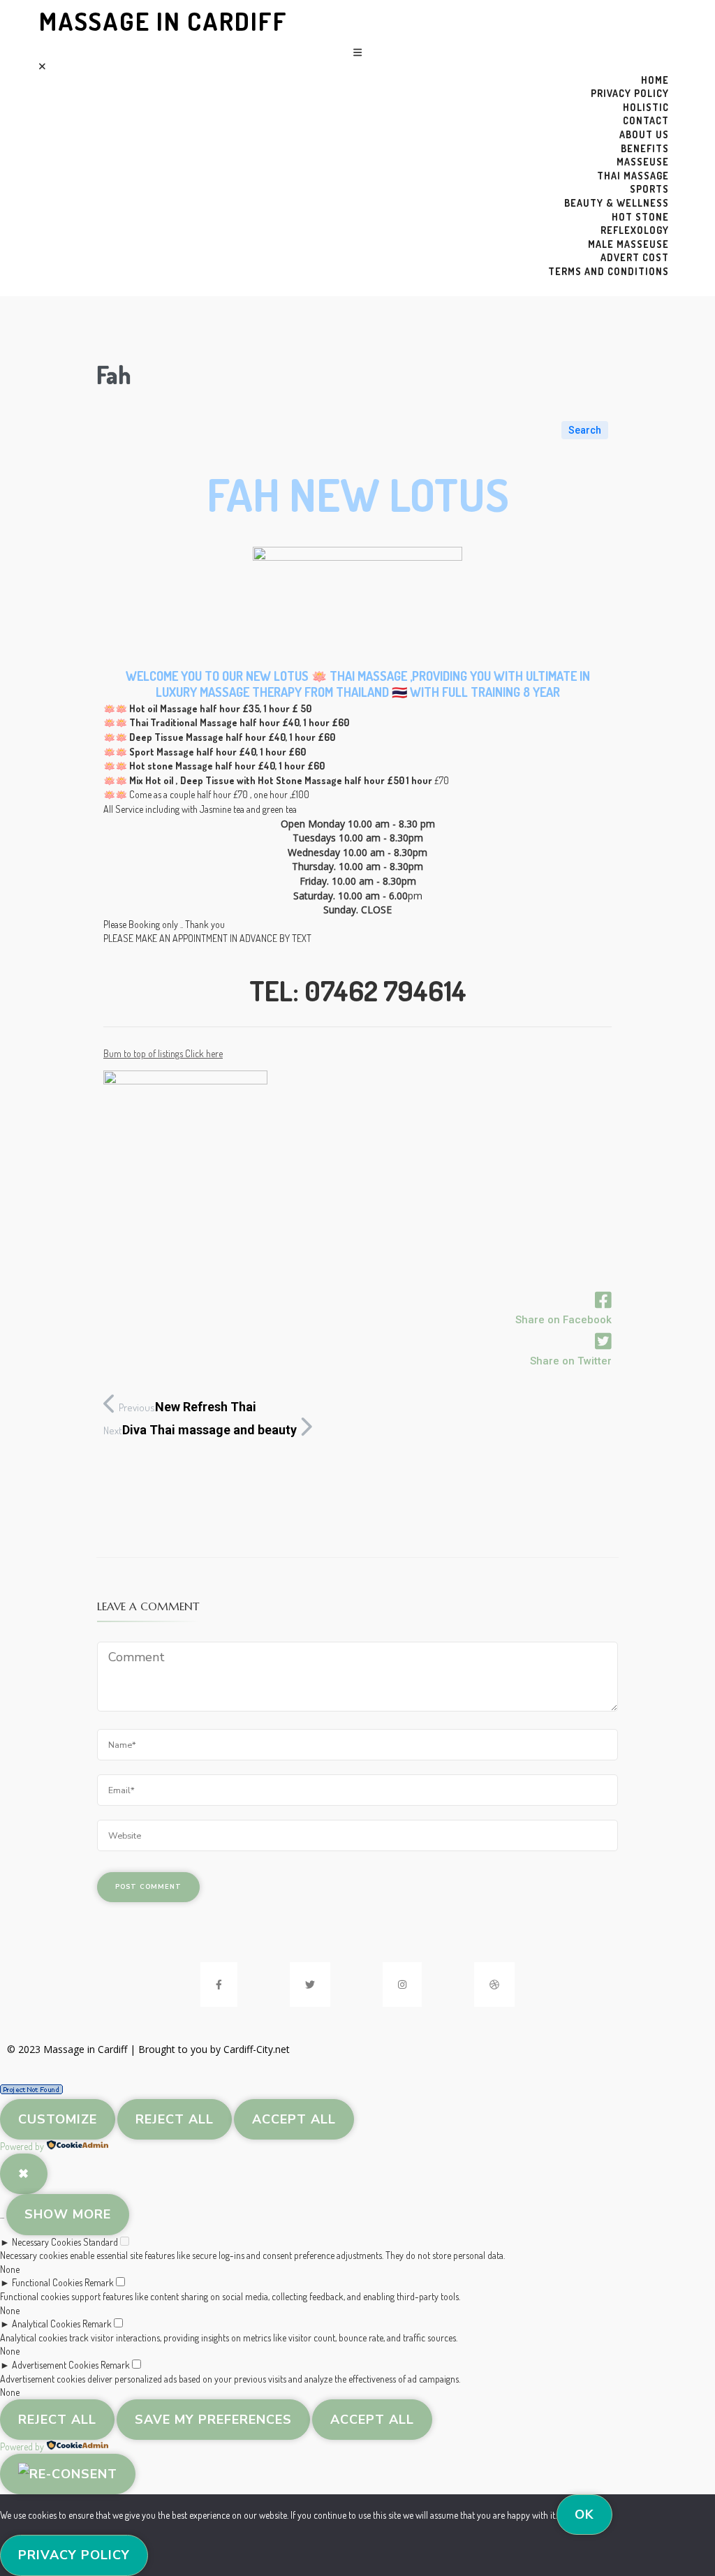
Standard (101, 2242)
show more (68, 2214)
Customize (58, 2119)
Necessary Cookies (46, 2242)
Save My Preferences (213, 2420)
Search (585, 430)
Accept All (294, 2119)
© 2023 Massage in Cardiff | (73, 2049)
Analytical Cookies (46, 2324)
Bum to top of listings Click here (163, 1053)
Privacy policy (74, 2555)
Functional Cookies (47, 2282)
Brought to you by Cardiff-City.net (214, 2049)
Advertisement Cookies (55, 2365)
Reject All (175, 2119)
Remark (99, 2282)
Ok (584, 2515)
